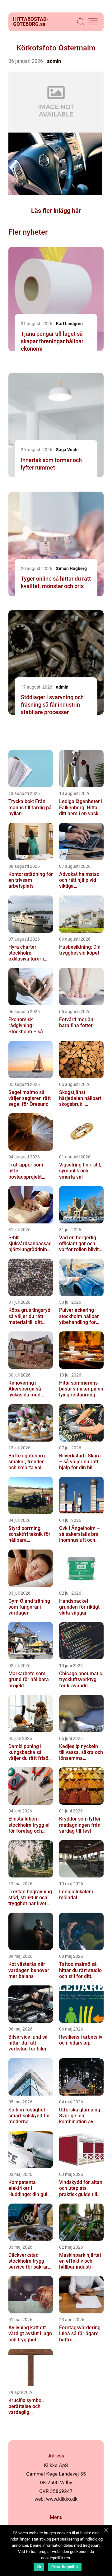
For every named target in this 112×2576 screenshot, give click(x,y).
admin (54, 61)
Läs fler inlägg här (56, 211)
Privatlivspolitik (65, 2567)
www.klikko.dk (62, 2499)
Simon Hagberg (71, 568)
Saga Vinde (67, 450)
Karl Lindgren (69, 324)
